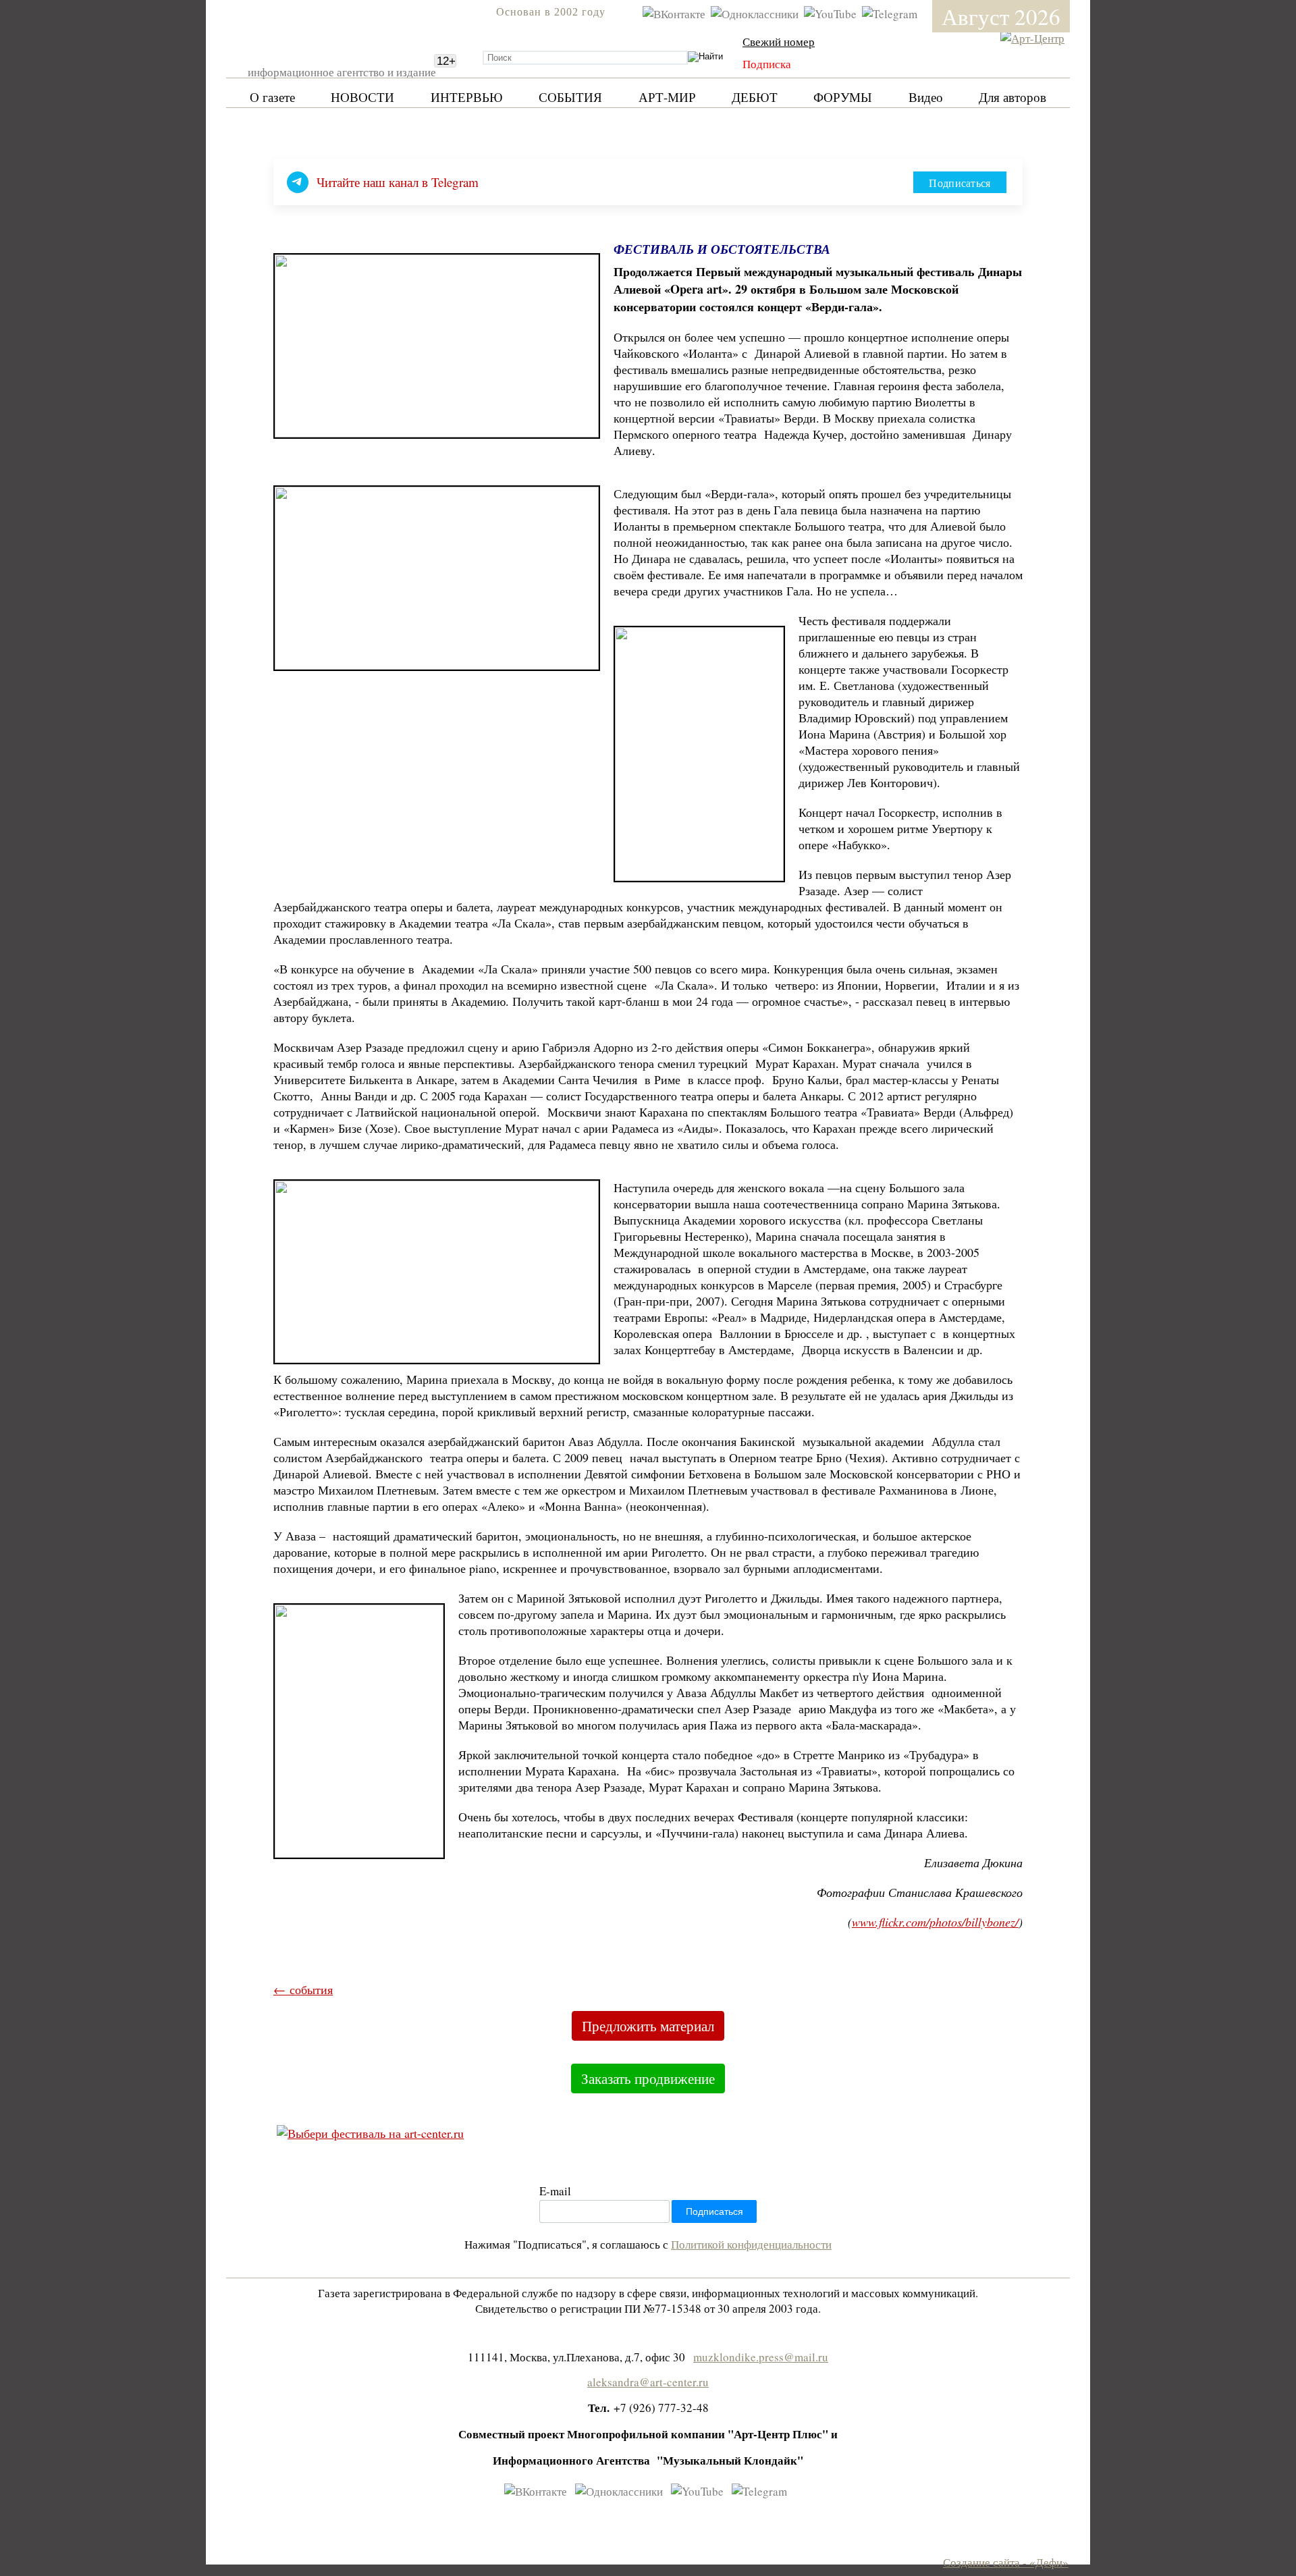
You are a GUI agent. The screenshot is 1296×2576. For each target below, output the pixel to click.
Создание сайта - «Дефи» (1006, 2562)
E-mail (555, 2191)
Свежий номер (779, 42)
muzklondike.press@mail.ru (761, 2357)
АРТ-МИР (667, 97)
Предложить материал (648, 2026)
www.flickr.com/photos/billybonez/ (935, 1922)
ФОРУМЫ (843, 97)
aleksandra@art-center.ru (648, 2382)
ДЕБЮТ (755, 97)
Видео (926, 97)
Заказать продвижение (648, 2078)
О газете (272, 97)
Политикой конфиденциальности (751, 2244)
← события (303, 1989)
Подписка (767, 64)
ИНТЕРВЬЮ (467, 97)
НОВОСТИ (362, 97)
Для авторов (1013, 97)
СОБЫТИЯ (570, 97)
